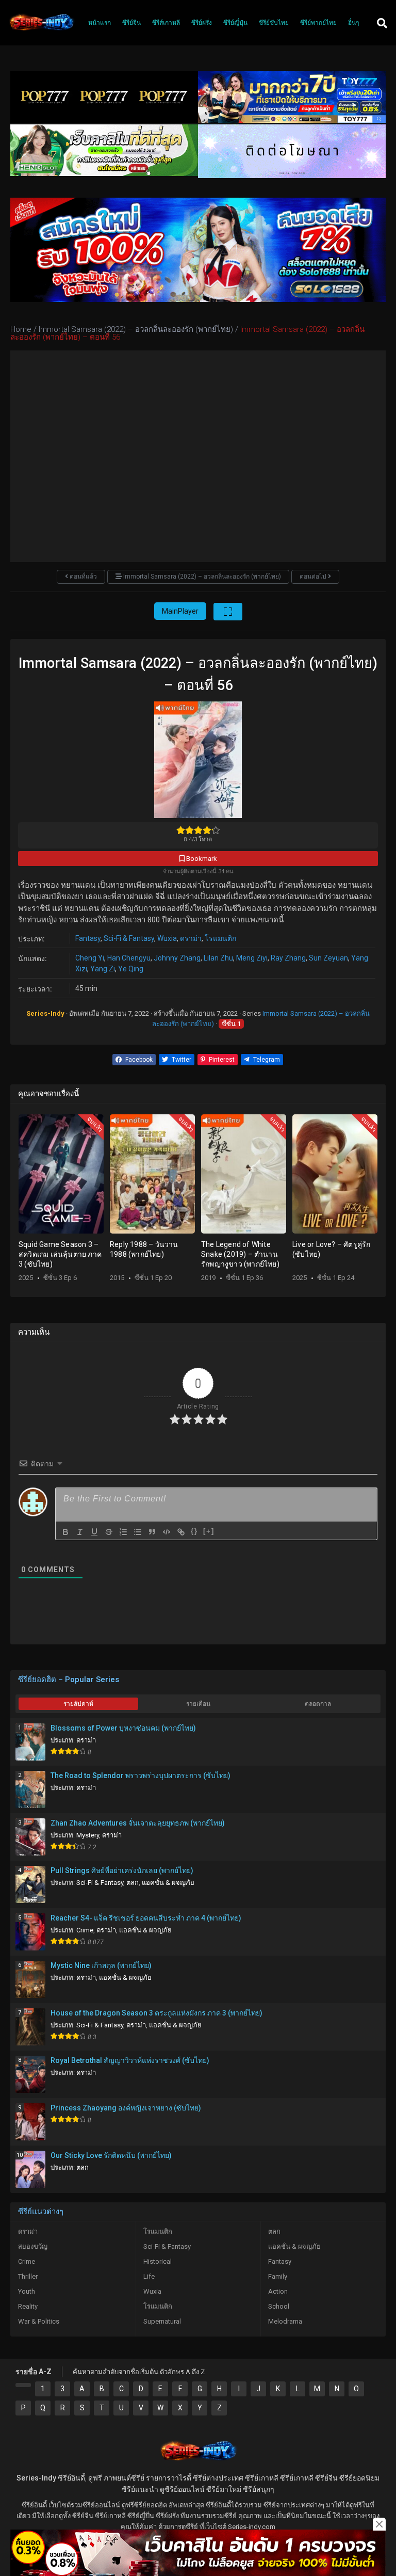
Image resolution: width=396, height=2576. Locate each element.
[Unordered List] (138, 1532)
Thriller (28, 2276)
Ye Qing (131, 969)
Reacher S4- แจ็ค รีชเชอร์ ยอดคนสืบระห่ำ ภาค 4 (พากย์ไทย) (146, 1918)
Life (149, 2276)
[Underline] (94, 1532)
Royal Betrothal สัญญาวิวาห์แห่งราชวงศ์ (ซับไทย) (130, 2060)
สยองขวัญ (33, 2246)
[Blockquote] (152, 1532)
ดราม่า (191, 938)
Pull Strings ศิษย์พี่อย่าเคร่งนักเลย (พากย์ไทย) (122, 1870)
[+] (209, 1531)
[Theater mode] (228, 612)
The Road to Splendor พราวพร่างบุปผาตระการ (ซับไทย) (141, 1775)
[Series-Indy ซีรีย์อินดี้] (41, 30)
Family (278, 2276)
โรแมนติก (220, 938)
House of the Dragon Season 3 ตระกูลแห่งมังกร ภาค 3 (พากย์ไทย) (156, 2013)
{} (194, 1531)
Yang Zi (103, 969)
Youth (27, 2291)
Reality (28, 2306)
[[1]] (23, 2385)
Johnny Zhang (177, 958)
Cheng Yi (90, 958)
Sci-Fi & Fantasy (129, 938)
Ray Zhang (288, 958)
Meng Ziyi (252, 958)
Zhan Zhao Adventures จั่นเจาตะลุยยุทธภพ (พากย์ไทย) (138, 1823)
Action (278, 2291)
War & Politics (39, 2321)
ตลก (133, 1883)
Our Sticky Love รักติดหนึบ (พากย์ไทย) (111, 2155)
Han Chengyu (129, 958)
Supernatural (162, 2321)
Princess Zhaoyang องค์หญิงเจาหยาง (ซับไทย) (126, 2108)
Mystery (88, 1835)
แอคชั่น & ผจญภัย (168, 1883)
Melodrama (285, 2321)
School (279, 2306)
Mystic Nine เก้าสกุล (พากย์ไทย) (101, 1965)
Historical (158, 2261)
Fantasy (88, 938)
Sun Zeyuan (328, 958)
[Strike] (109, 1532)
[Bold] (65, 1532)
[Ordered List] (123, 1532)
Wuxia (167, 938)
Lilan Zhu (218, 958)
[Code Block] (167, 1532)
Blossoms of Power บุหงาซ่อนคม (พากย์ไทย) (123, 1728)
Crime (85, 1930)
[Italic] (80, 1532)
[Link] (181, 1532)
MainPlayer (180, 611)
